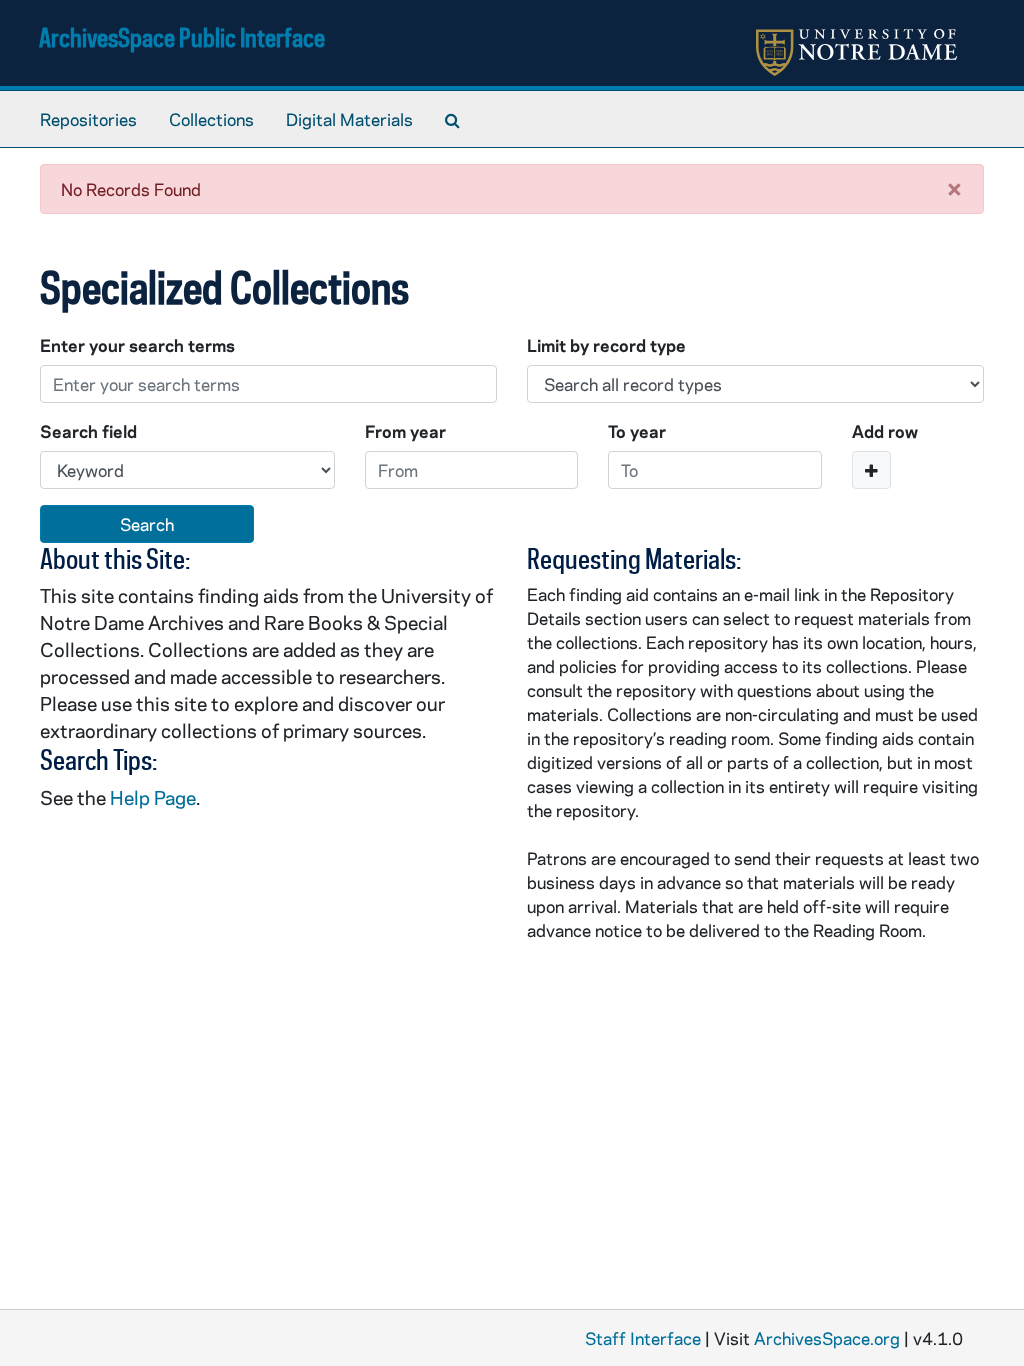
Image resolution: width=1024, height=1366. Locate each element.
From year (405, 431)
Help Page (153, 797)
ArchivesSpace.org (827, 1338)
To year (637, 431)
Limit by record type (606, 345)
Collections (211, 119)
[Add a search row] (871, 470)
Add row (885, 431)
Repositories (88, 119)
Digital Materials (349, 119)
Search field (88, 431)
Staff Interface (643, 1338)
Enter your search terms (137, 345)
